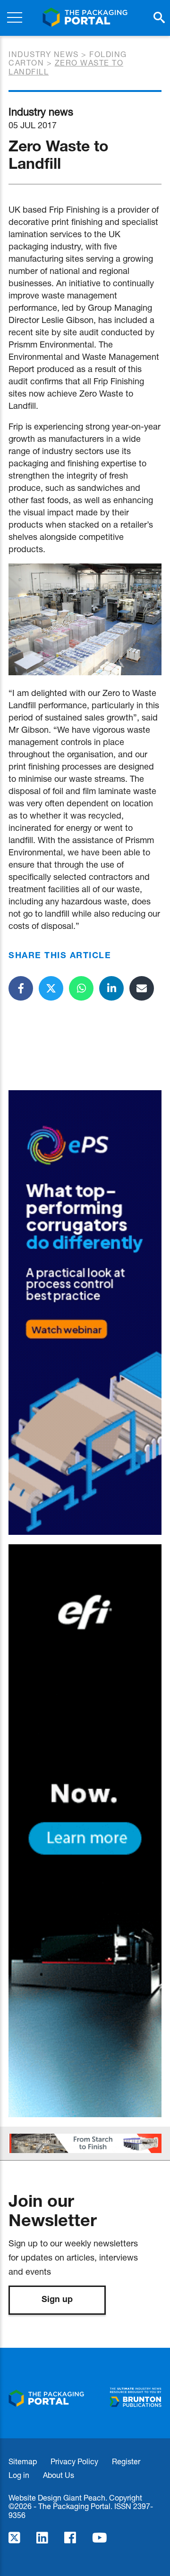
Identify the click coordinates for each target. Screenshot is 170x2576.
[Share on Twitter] (51, 988)
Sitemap (23, 2461)
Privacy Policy (74, 2461)
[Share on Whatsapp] (81, 988)
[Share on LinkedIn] (111, 988)
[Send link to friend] (142, 988)
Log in (19, 2475)
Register (126, 2461)
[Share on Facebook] (21, 988)
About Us (59, 2475)
